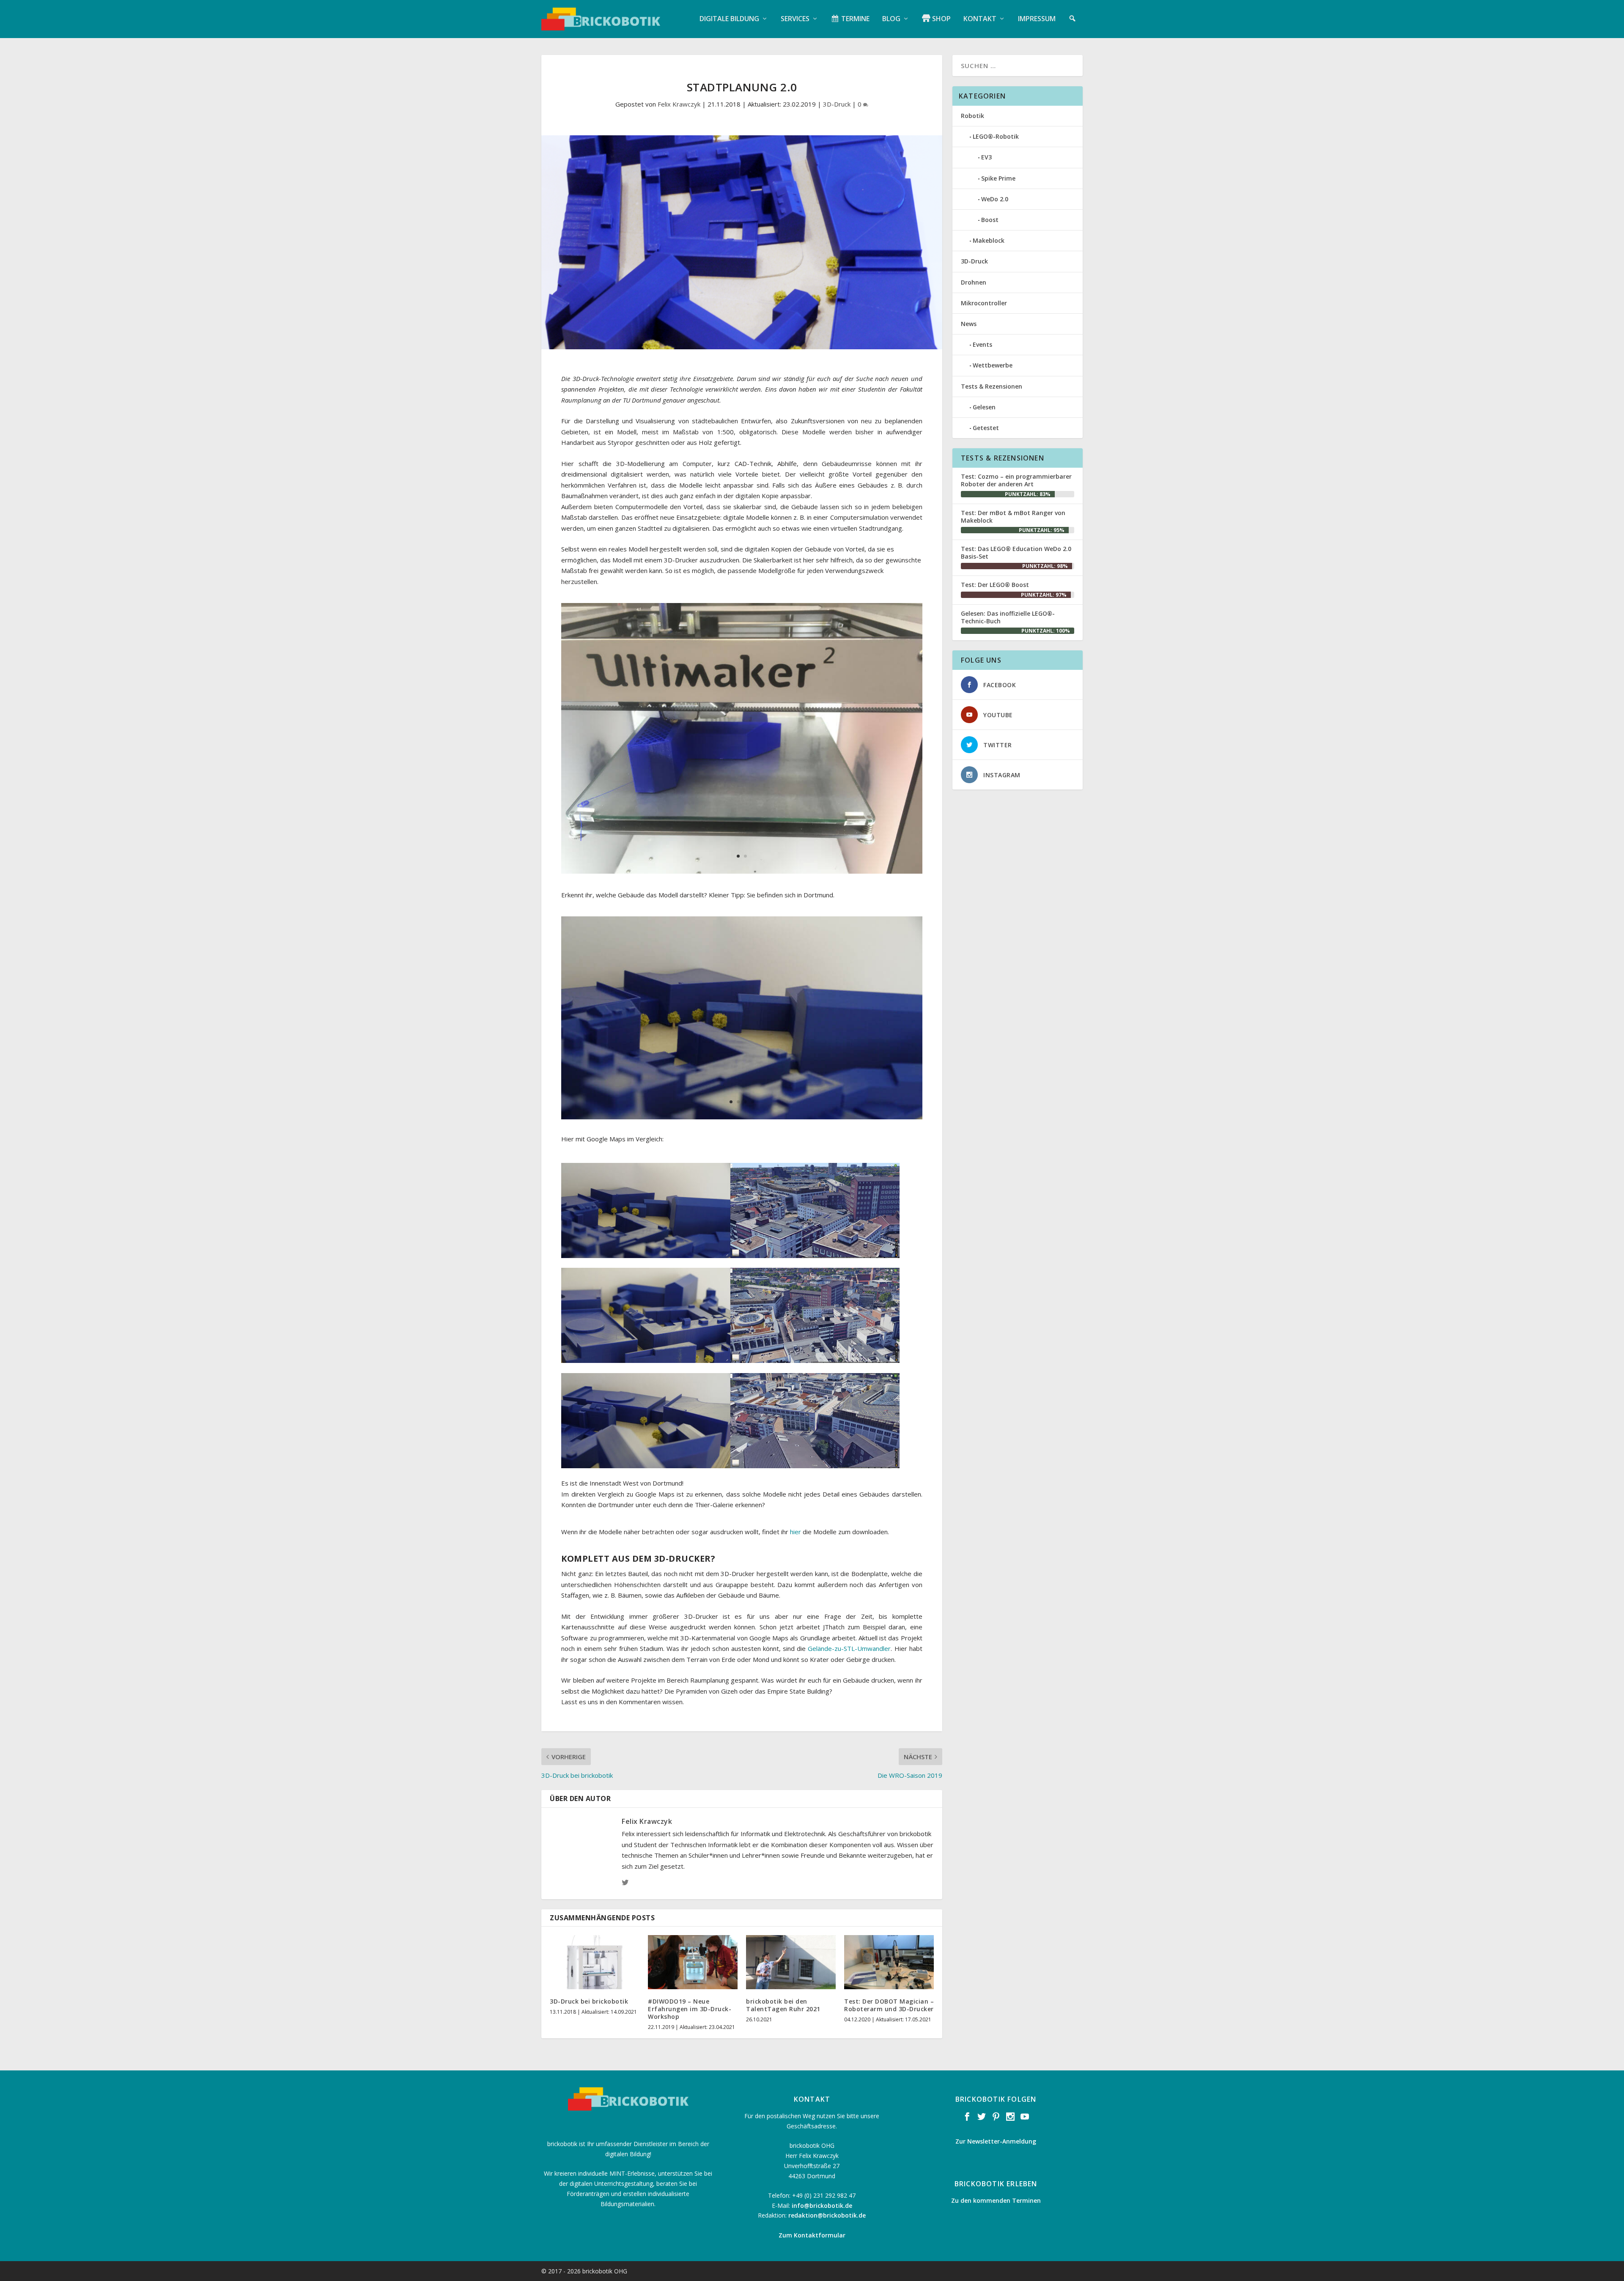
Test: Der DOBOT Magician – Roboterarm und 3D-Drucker (889, 2005)
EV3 (986, 157)
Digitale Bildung (729, 19)
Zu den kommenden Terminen (996, 2200)
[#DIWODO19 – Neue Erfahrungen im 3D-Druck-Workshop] (693, 1962)
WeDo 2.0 (995, 199)
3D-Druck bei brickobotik (589, 2001)
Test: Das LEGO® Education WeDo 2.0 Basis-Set (1016, 552)
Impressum (1037, 19)
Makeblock (989, 240)
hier (796, 1532)
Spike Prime (998, 178)
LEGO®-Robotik (996, 136)
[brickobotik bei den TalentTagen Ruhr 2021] (791, 1962)
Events (982, 344)
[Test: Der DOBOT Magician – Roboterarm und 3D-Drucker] (889, 1962)
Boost (990, 220)
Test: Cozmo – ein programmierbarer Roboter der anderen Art (1016, 480)
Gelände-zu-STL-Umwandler (849, 1648)
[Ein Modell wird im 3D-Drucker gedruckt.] (742, 871)
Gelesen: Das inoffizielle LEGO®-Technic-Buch (1008, 617)
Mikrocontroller (984, 303)
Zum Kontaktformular (812, 2235)
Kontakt (980, 19)
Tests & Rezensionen (992, 386)
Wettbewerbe (993, 365)
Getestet (986, 428)
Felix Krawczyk (679, 104)
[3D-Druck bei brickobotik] (595, 1962)
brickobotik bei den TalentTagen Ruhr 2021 (783, 2005)
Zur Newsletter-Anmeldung (996, 2141)
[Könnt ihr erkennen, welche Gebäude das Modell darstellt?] (742, 1117)
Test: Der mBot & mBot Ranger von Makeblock (1013, 517)
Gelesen (984, 407)
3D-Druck (837, 104)
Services (795, 19)
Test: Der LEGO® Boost (995, 585)
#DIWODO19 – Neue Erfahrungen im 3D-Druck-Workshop (690, 2009)
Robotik (972, 116)
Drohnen (974, 282)
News (969, 324)
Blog (891, 19)
